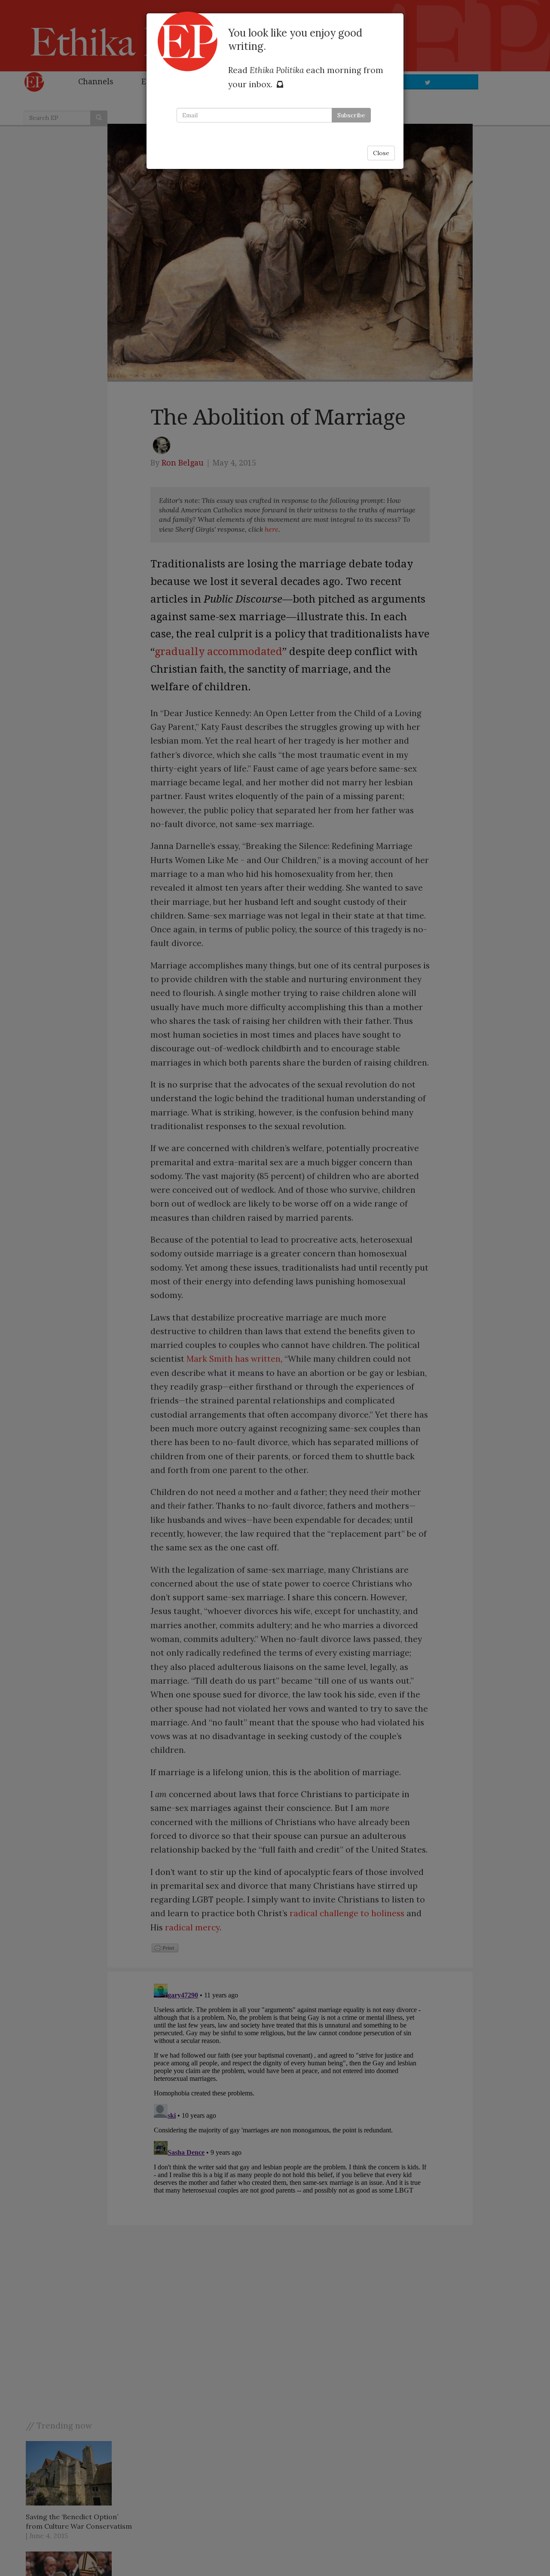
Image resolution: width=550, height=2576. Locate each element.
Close (381, 153)
